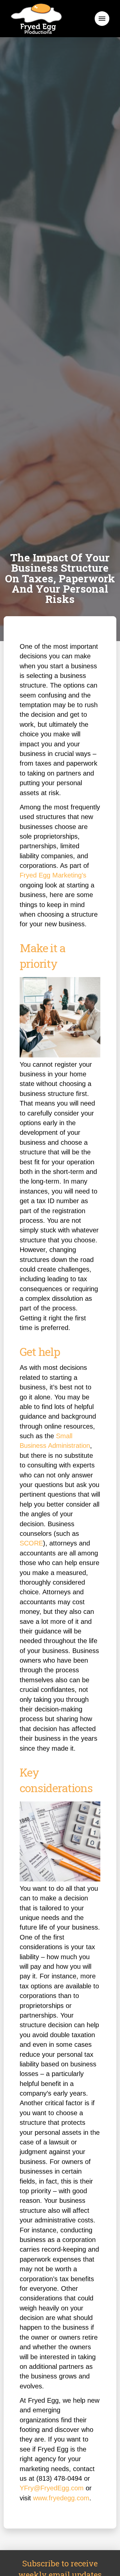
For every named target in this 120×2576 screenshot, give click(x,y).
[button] (102, 19)
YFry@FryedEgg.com (52, 2488)
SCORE (31, 1543)
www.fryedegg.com (61, 2498)
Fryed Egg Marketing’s (53, 875)
